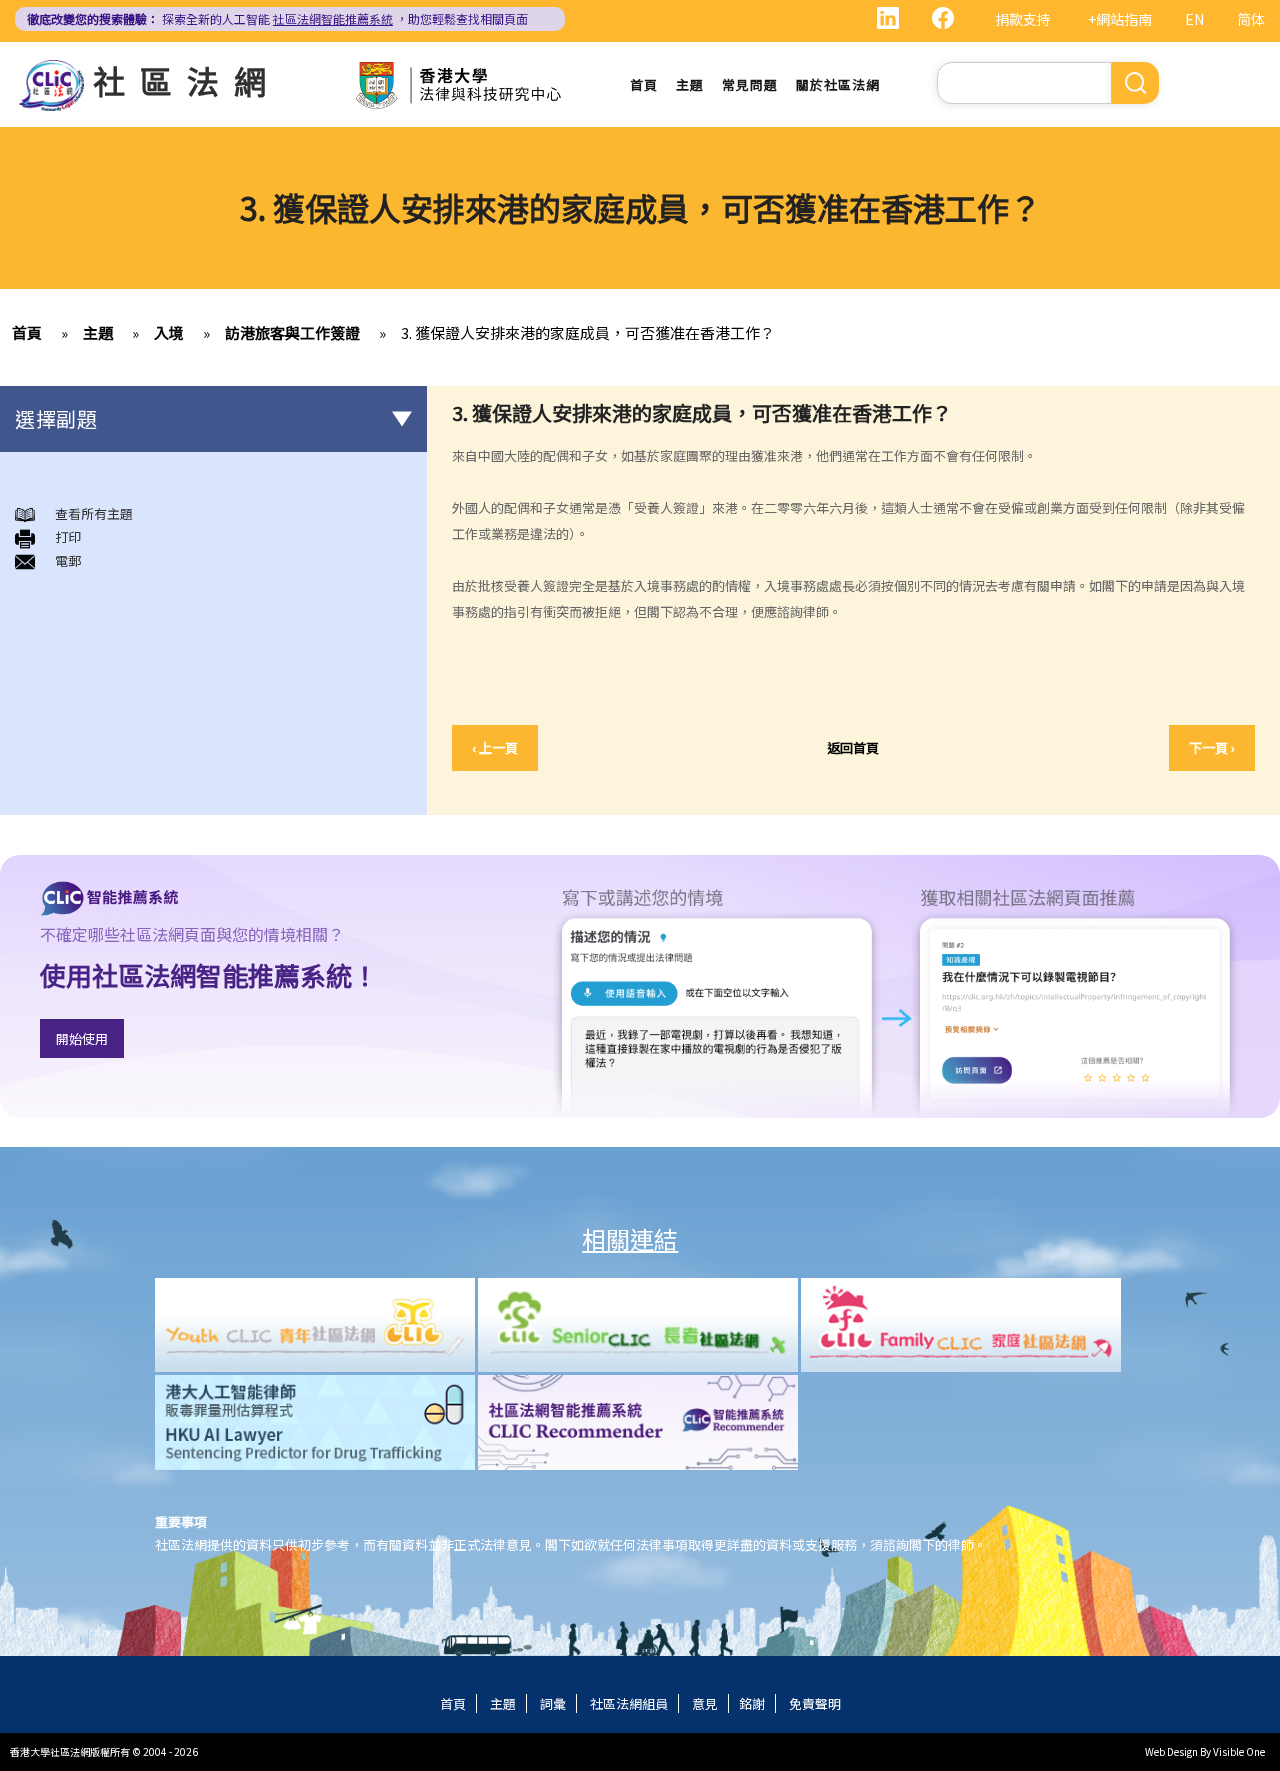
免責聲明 (815, 1703)
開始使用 (82, 1038)
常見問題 (750, 84)
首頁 (644, 84)
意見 (705, 1703)
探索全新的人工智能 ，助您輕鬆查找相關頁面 (277, 18)
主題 (690, 84)
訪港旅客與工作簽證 (292, 332)
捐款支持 (1023, 19)
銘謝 (752, 1703)
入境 (169, 332)
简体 (1251, 19)
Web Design (1171, 1751)
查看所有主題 (94, 513)
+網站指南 (1120, 19)
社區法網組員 (629, 1703)
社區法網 (187, 80)
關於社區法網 (838, 84)
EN (1194, 19)
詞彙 (553, 1703)
